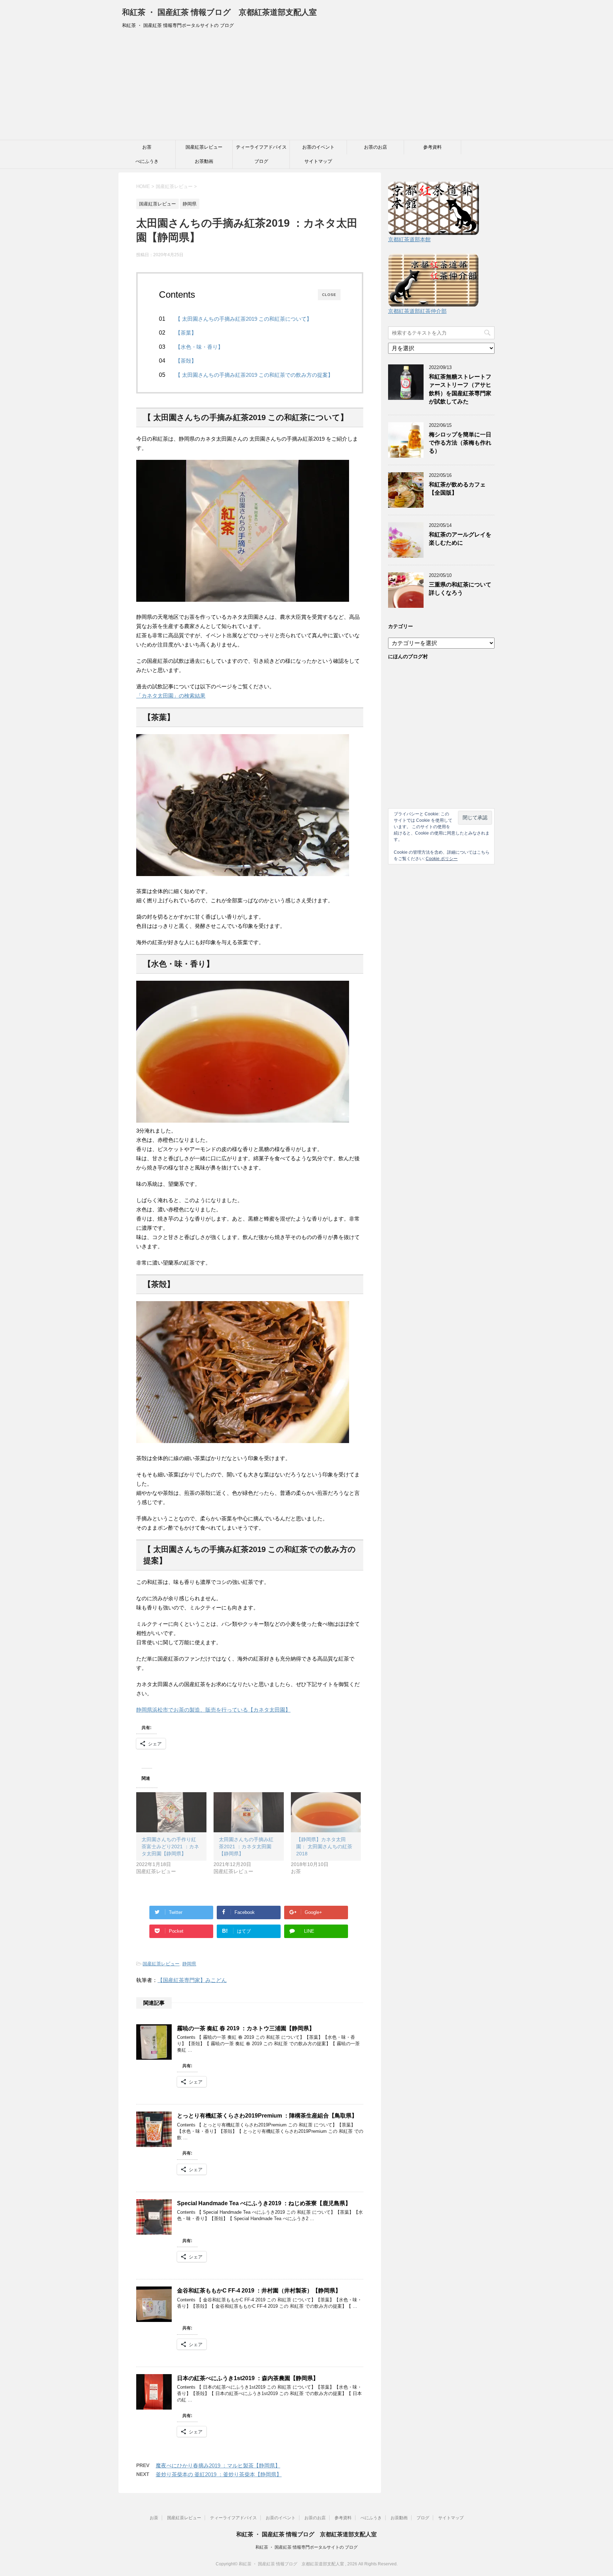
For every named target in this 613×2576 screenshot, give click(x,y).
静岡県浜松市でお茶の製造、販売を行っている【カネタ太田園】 (213, 1710)
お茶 (147, 147)
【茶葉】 (186, 333)
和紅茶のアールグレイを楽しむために (460, 539)
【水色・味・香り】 (199, 347)
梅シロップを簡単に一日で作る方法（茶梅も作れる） (460, 443)
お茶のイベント (318, 147)
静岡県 (189, 1964)
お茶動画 (204, 161)
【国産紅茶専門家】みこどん (192, 1980)
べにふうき (147, 161)
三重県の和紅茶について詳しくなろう (460, 589)
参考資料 (432, 147)
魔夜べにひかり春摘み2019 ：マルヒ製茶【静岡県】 (218, 2465)
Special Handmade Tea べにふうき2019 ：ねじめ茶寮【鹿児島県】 (264, 2203)
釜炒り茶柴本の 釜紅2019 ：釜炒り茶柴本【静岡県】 (219, 2474)
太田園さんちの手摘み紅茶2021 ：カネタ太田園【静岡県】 (246, 1846)
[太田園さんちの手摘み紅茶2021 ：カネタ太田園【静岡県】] (249, 1812)
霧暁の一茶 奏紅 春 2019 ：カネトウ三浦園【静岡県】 (246, 2028)
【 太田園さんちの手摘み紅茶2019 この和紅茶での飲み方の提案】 (254, 375)
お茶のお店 (375, 147)
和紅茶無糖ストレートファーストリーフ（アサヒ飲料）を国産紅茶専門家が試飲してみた (460, 389)
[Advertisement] (306, 87)
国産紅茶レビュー (204, 147)
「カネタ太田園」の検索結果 (171, 696)
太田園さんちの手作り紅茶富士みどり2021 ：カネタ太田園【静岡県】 (170, 1846)
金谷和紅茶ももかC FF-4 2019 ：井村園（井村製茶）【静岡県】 (259, 2291)
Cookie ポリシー (442, 859)
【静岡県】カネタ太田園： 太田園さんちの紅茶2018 (324, 1846)
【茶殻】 (186, 361)
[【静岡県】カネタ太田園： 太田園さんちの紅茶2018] (326, 1812)
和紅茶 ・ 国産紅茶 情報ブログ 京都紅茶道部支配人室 (219, 12)
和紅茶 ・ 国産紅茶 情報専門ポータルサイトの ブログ (306, 2547)
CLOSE (329, 295)
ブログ (261, 161)
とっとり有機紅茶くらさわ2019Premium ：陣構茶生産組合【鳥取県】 (267, 2116)
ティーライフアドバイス (261, 147)
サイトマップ (318, 161)
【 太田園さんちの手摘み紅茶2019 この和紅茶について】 (244, 319)
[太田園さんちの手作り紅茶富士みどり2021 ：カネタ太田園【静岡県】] (171, 1812)
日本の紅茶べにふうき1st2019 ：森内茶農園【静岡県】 (248, 2378)
